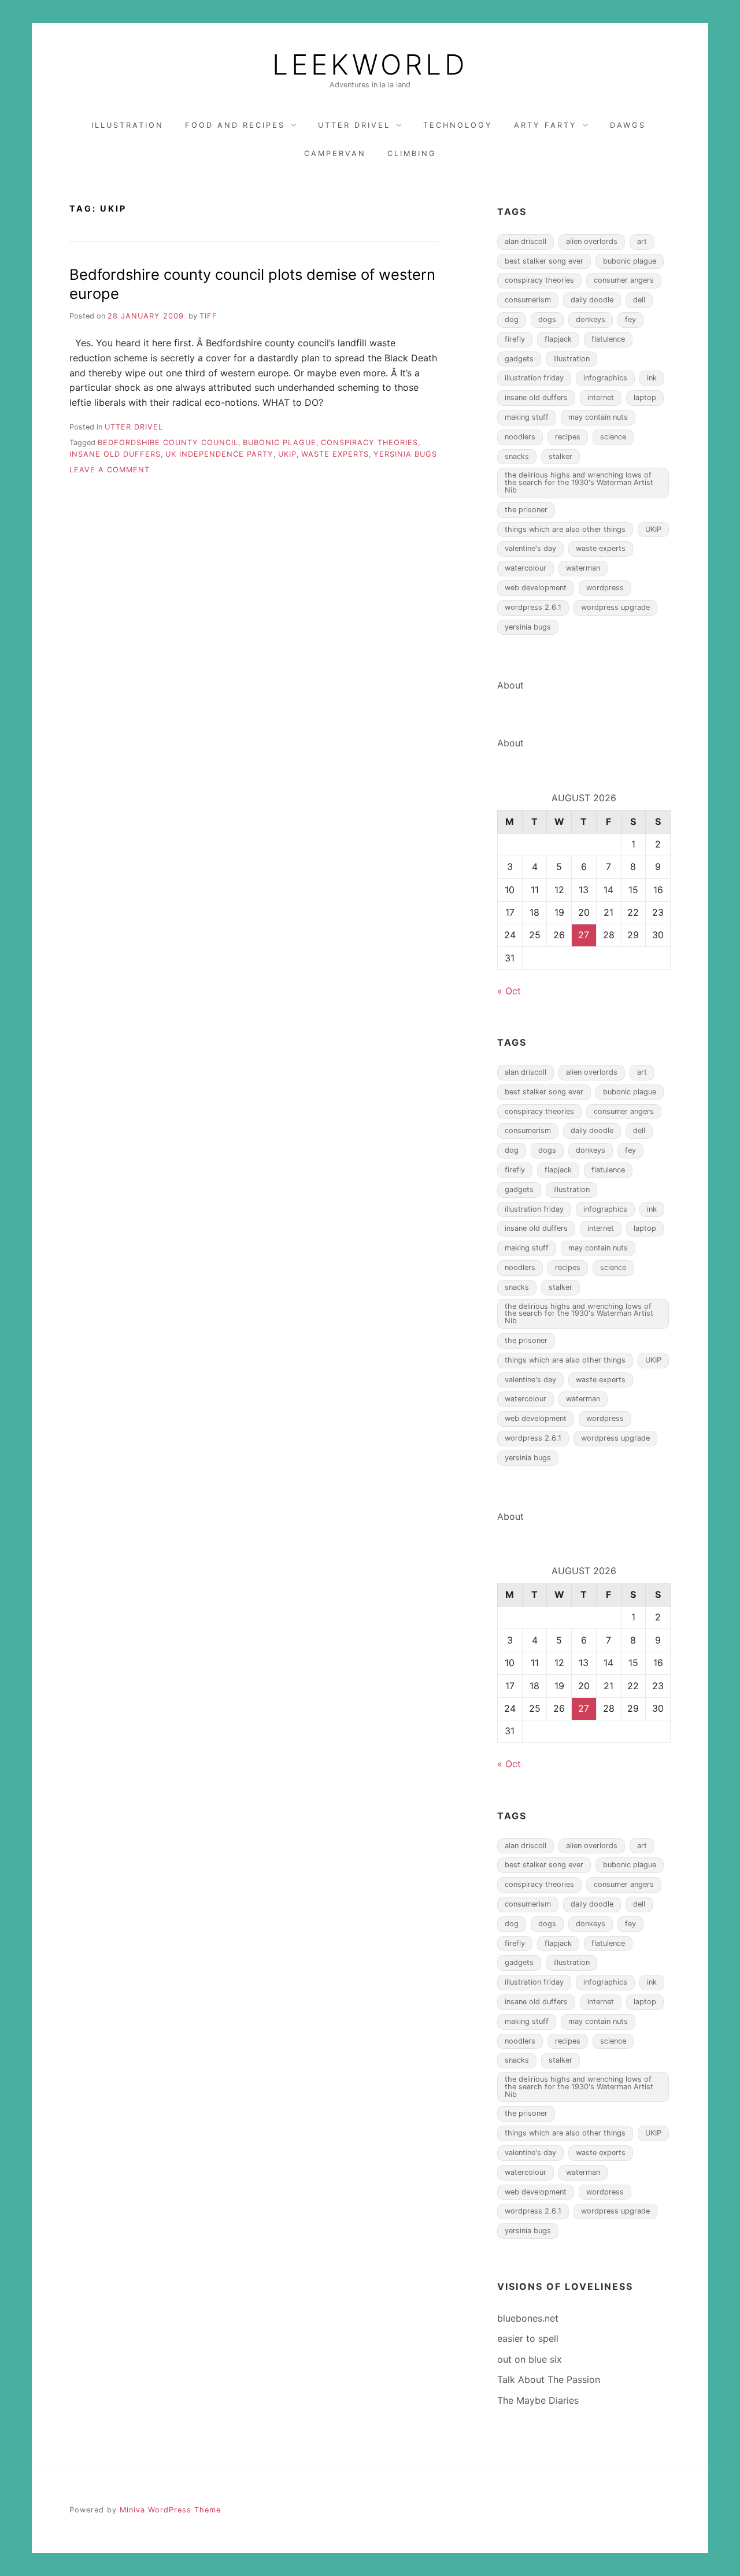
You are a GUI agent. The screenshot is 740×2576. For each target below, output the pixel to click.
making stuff (527, 417)
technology (458, 125)
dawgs (628, 125)
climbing (412, 153)
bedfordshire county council (168, 443)
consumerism (528, 300)
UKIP (287, 454)
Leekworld (370, 65)
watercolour (526, 568)
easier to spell (528, 2338)
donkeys (591, 319)
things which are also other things (565, 529)
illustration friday (534, 378)
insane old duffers (115, 454)
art (642, 241)
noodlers (520, 437)
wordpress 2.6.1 (533, 607)
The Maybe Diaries (538, 2400)
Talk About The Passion (549, 2379)
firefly (515, 339)
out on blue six (530, 2359)
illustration (127, 125)
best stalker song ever (544, 261)
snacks (517, 456)
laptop (645, 397)
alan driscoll (526, 241)
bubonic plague (280, 443)
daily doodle (592, 300)
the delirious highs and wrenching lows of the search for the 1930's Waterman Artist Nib (579, 482)
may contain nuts (598, 417)
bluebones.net (528, 2318)
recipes (568, 437)
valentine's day (530, 548)
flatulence (608, 339)
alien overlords (592, 241)
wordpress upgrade (615, 607)
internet (601, 397)
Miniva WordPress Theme (170, 2510)
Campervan (335, 153)
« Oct (509, 991)
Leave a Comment (110, 470)
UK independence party (219, 454)
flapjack (558, 339)
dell (639, 300)
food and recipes (235, 125)
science (613, 437)
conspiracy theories (369, 443)
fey (630, 319)
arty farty (545, 125)
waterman (583, 568)
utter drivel (354, 125)
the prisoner (526, 510)
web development (536, 588)
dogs (547, 319)
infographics (605, 378)
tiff (208, 316)
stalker (560, 456)
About (510, 685)
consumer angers (624, 280)
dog (512, 319)
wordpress (605, 588)
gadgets (519, 359)
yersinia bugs (405, 454)
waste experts (335, 454)
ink (652, 378)
